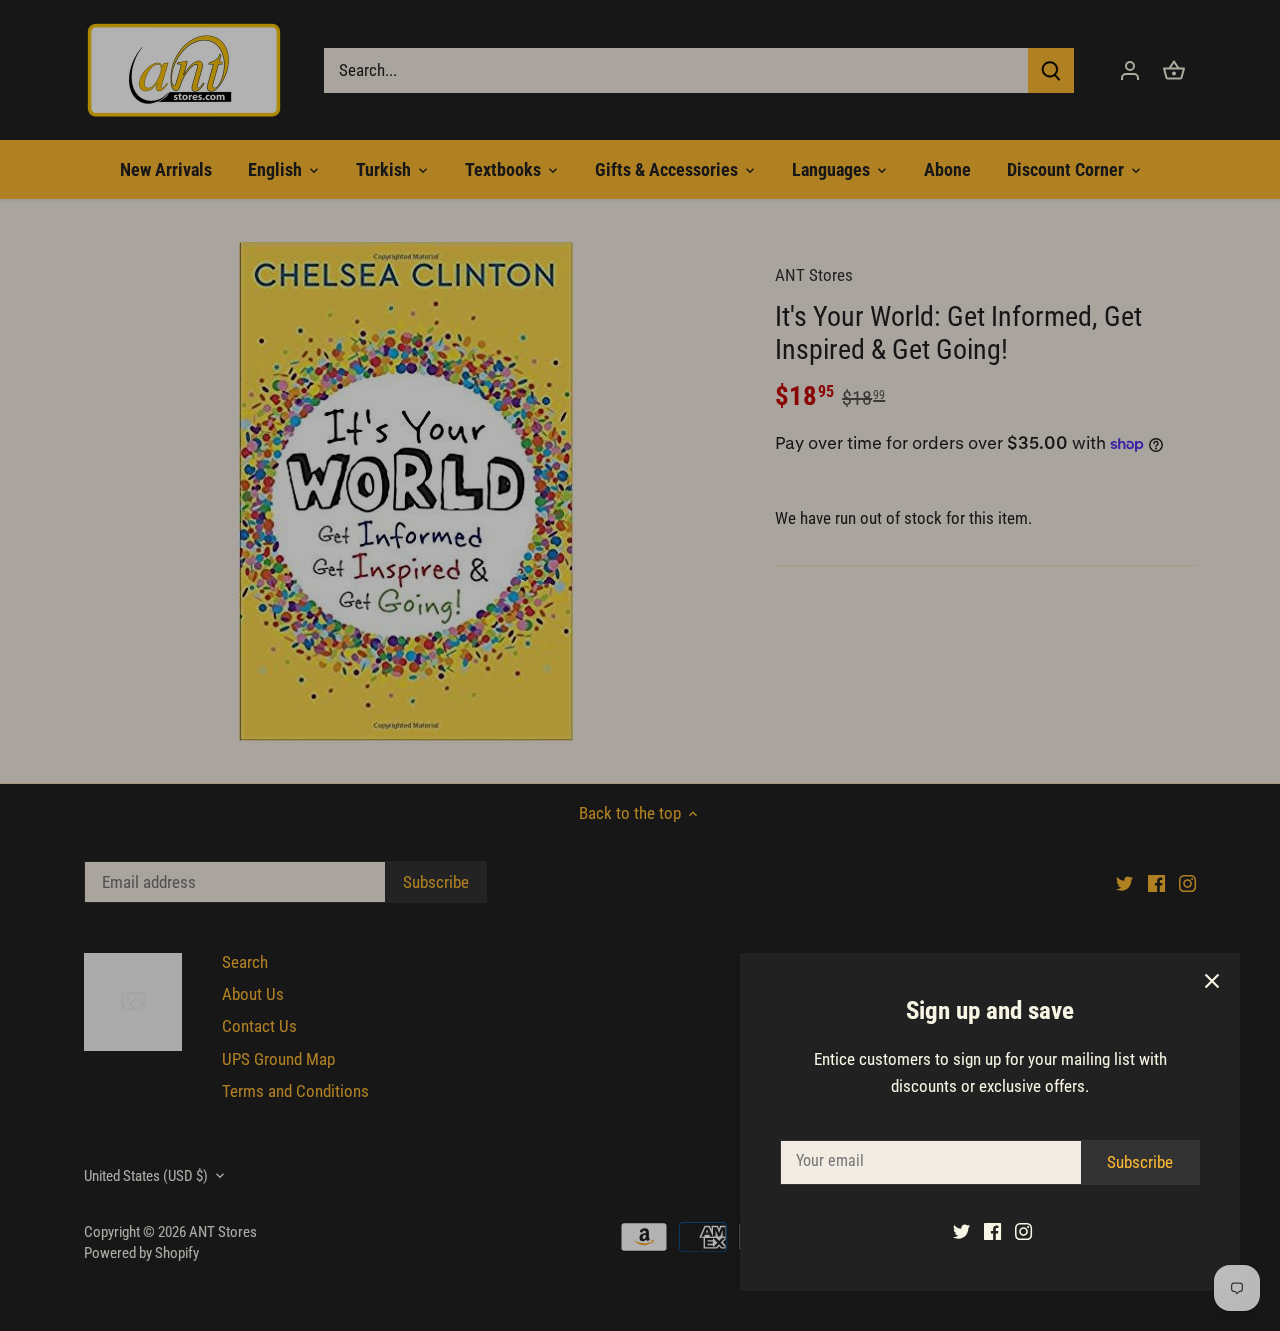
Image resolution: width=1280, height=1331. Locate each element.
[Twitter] (961, 1231)
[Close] (1212, 981)
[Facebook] (992, 1231)
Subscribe (1140, 1162)
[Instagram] (1023, 1231)
